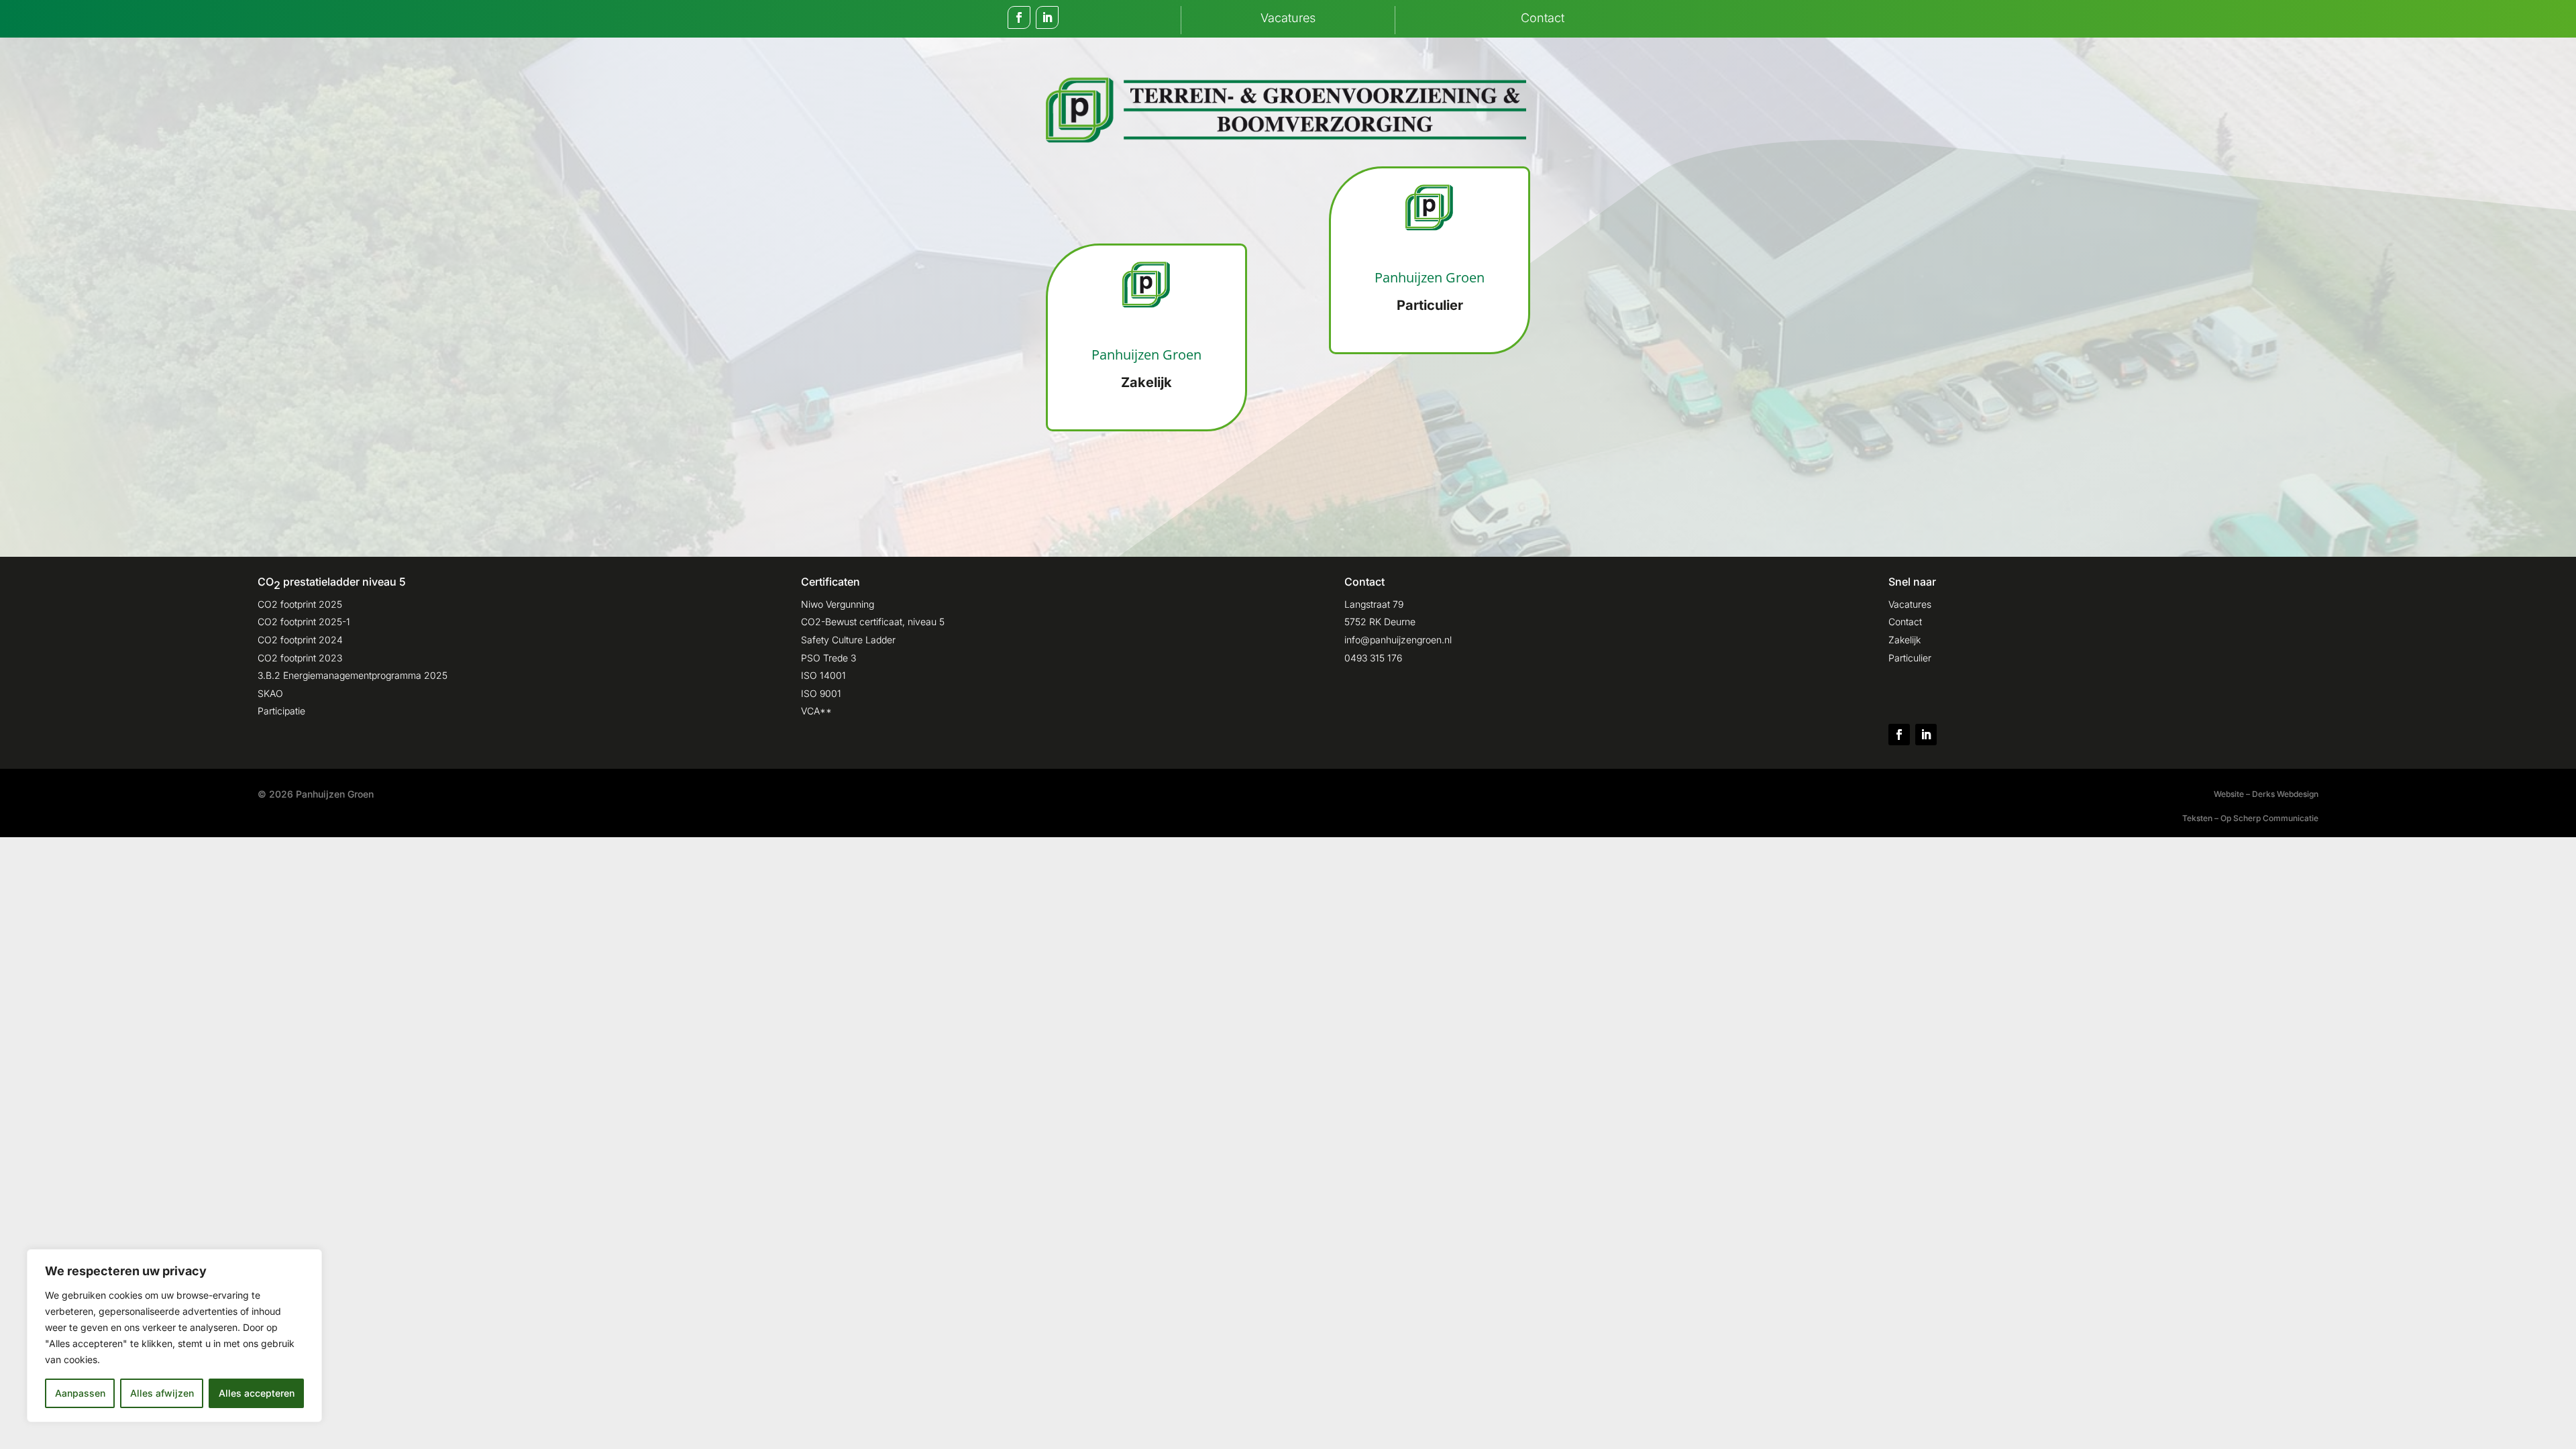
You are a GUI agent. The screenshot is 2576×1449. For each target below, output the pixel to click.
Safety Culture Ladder (848, 640)
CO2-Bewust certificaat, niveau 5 (873, 622)
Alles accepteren (257, 1393)
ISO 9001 (821, 693)
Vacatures (1910, 604)
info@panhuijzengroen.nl (1398, 640)
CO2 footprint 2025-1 (304, 622)
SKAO (270, 693)
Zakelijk (1904, 640)
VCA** (816, 711)
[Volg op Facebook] (1019, 17)
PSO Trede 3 (828, 658)
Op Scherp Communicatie (2269, 818)
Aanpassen (80, 1393)
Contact (1905, 622)
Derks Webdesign (2285, 794)
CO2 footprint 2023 (300, 658)
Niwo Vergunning (838, 604)
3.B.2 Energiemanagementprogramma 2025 (353, 675)
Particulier (1910, 658)
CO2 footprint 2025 (300, 604)
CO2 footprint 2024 (300, 640)
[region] (174, 1336)
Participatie (281, 711)
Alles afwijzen (162, 1393)
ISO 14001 (823, 675)
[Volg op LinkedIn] (1047, 17)
